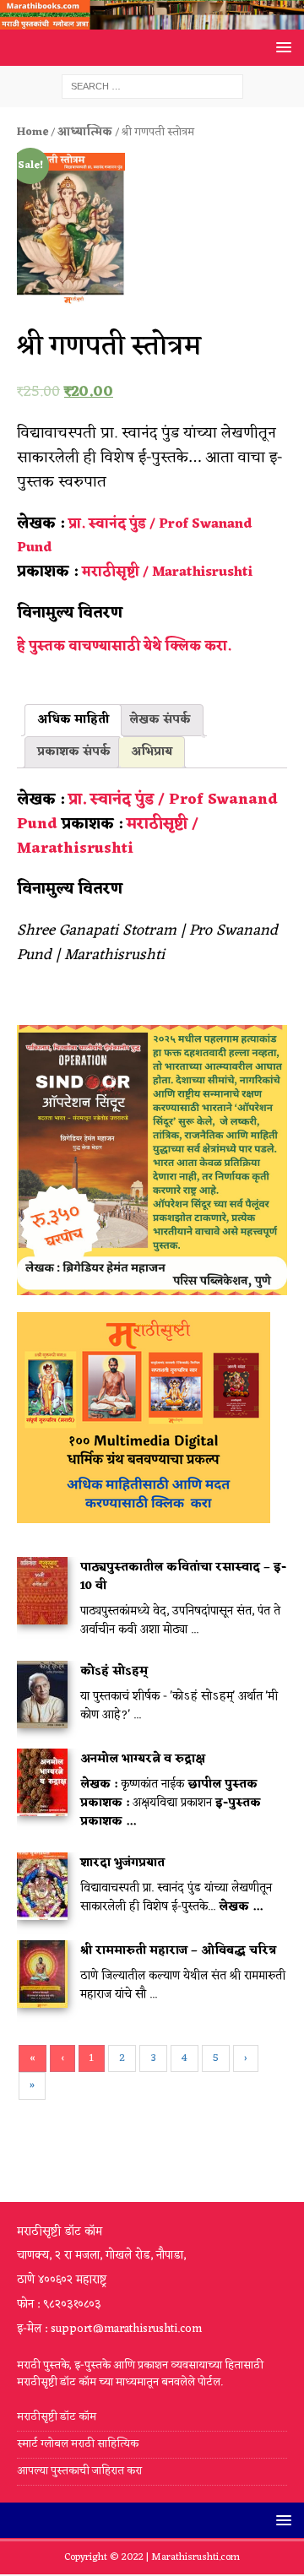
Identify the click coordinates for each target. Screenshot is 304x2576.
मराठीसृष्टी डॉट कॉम (57, 2418)
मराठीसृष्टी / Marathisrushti (167, 572)
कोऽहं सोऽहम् (114, 1671)
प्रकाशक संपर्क (74, 752)
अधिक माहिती (73, 720)
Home (33, 132)
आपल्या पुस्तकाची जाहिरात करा (81, 2471)
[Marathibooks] (152, 20)
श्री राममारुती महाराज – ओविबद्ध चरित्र (178, 1951)
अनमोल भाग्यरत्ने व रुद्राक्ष (143, 1759)
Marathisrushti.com (195, 2557)
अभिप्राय (152, 752)
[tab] (73, 720)
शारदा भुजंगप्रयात (122, 1863)
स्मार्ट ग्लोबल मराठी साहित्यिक (78, 2444)
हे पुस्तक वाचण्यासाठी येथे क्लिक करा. (124, 647)
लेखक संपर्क (160, 720)
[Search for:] (152, 87)
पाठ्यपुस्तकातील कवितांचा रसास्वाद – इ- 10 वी (183, 1577)
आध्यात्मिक (85, 132)
